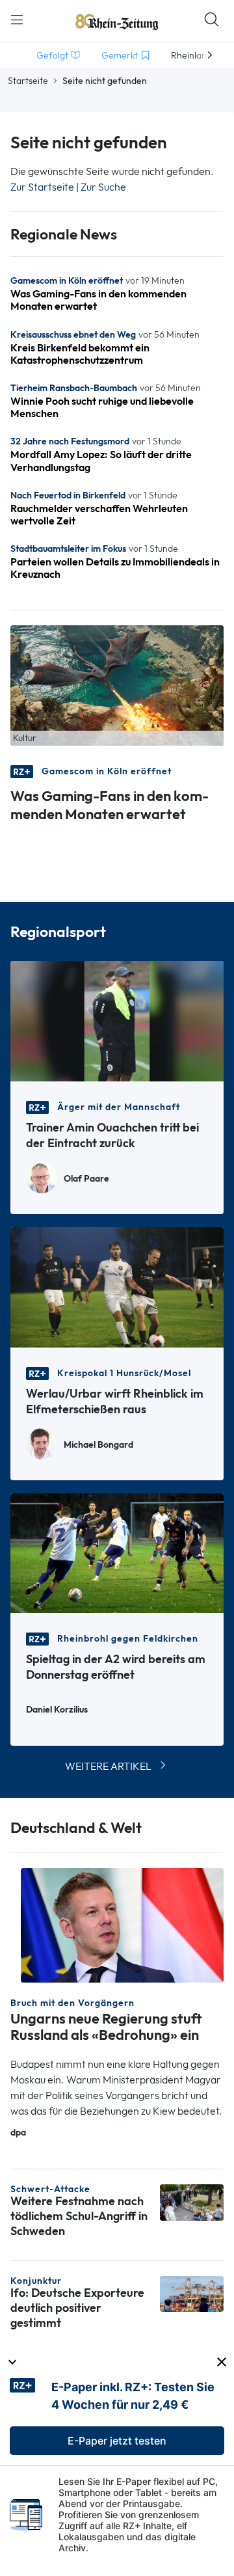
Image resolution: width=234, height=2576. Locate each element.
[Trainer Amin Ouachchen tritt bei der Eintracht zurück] (117, 1020)
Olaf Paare (86, 1179)
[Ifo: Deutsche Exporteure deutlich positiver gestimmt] (192, 2293)
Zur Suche (103, 187)
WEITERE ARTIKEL (108, 1766)
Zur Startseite (42, 187)
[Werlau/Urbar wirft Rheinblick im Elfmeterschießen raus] (117, 1286)
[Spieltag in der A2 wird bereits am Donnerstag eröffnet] (117, 1552)
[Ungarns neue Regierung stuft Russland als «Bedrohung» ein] (122, 1924)
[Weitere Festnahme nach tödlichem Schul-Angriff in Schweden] (192, 2202)
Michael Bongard (98, 1445)
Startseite (28, 81)
